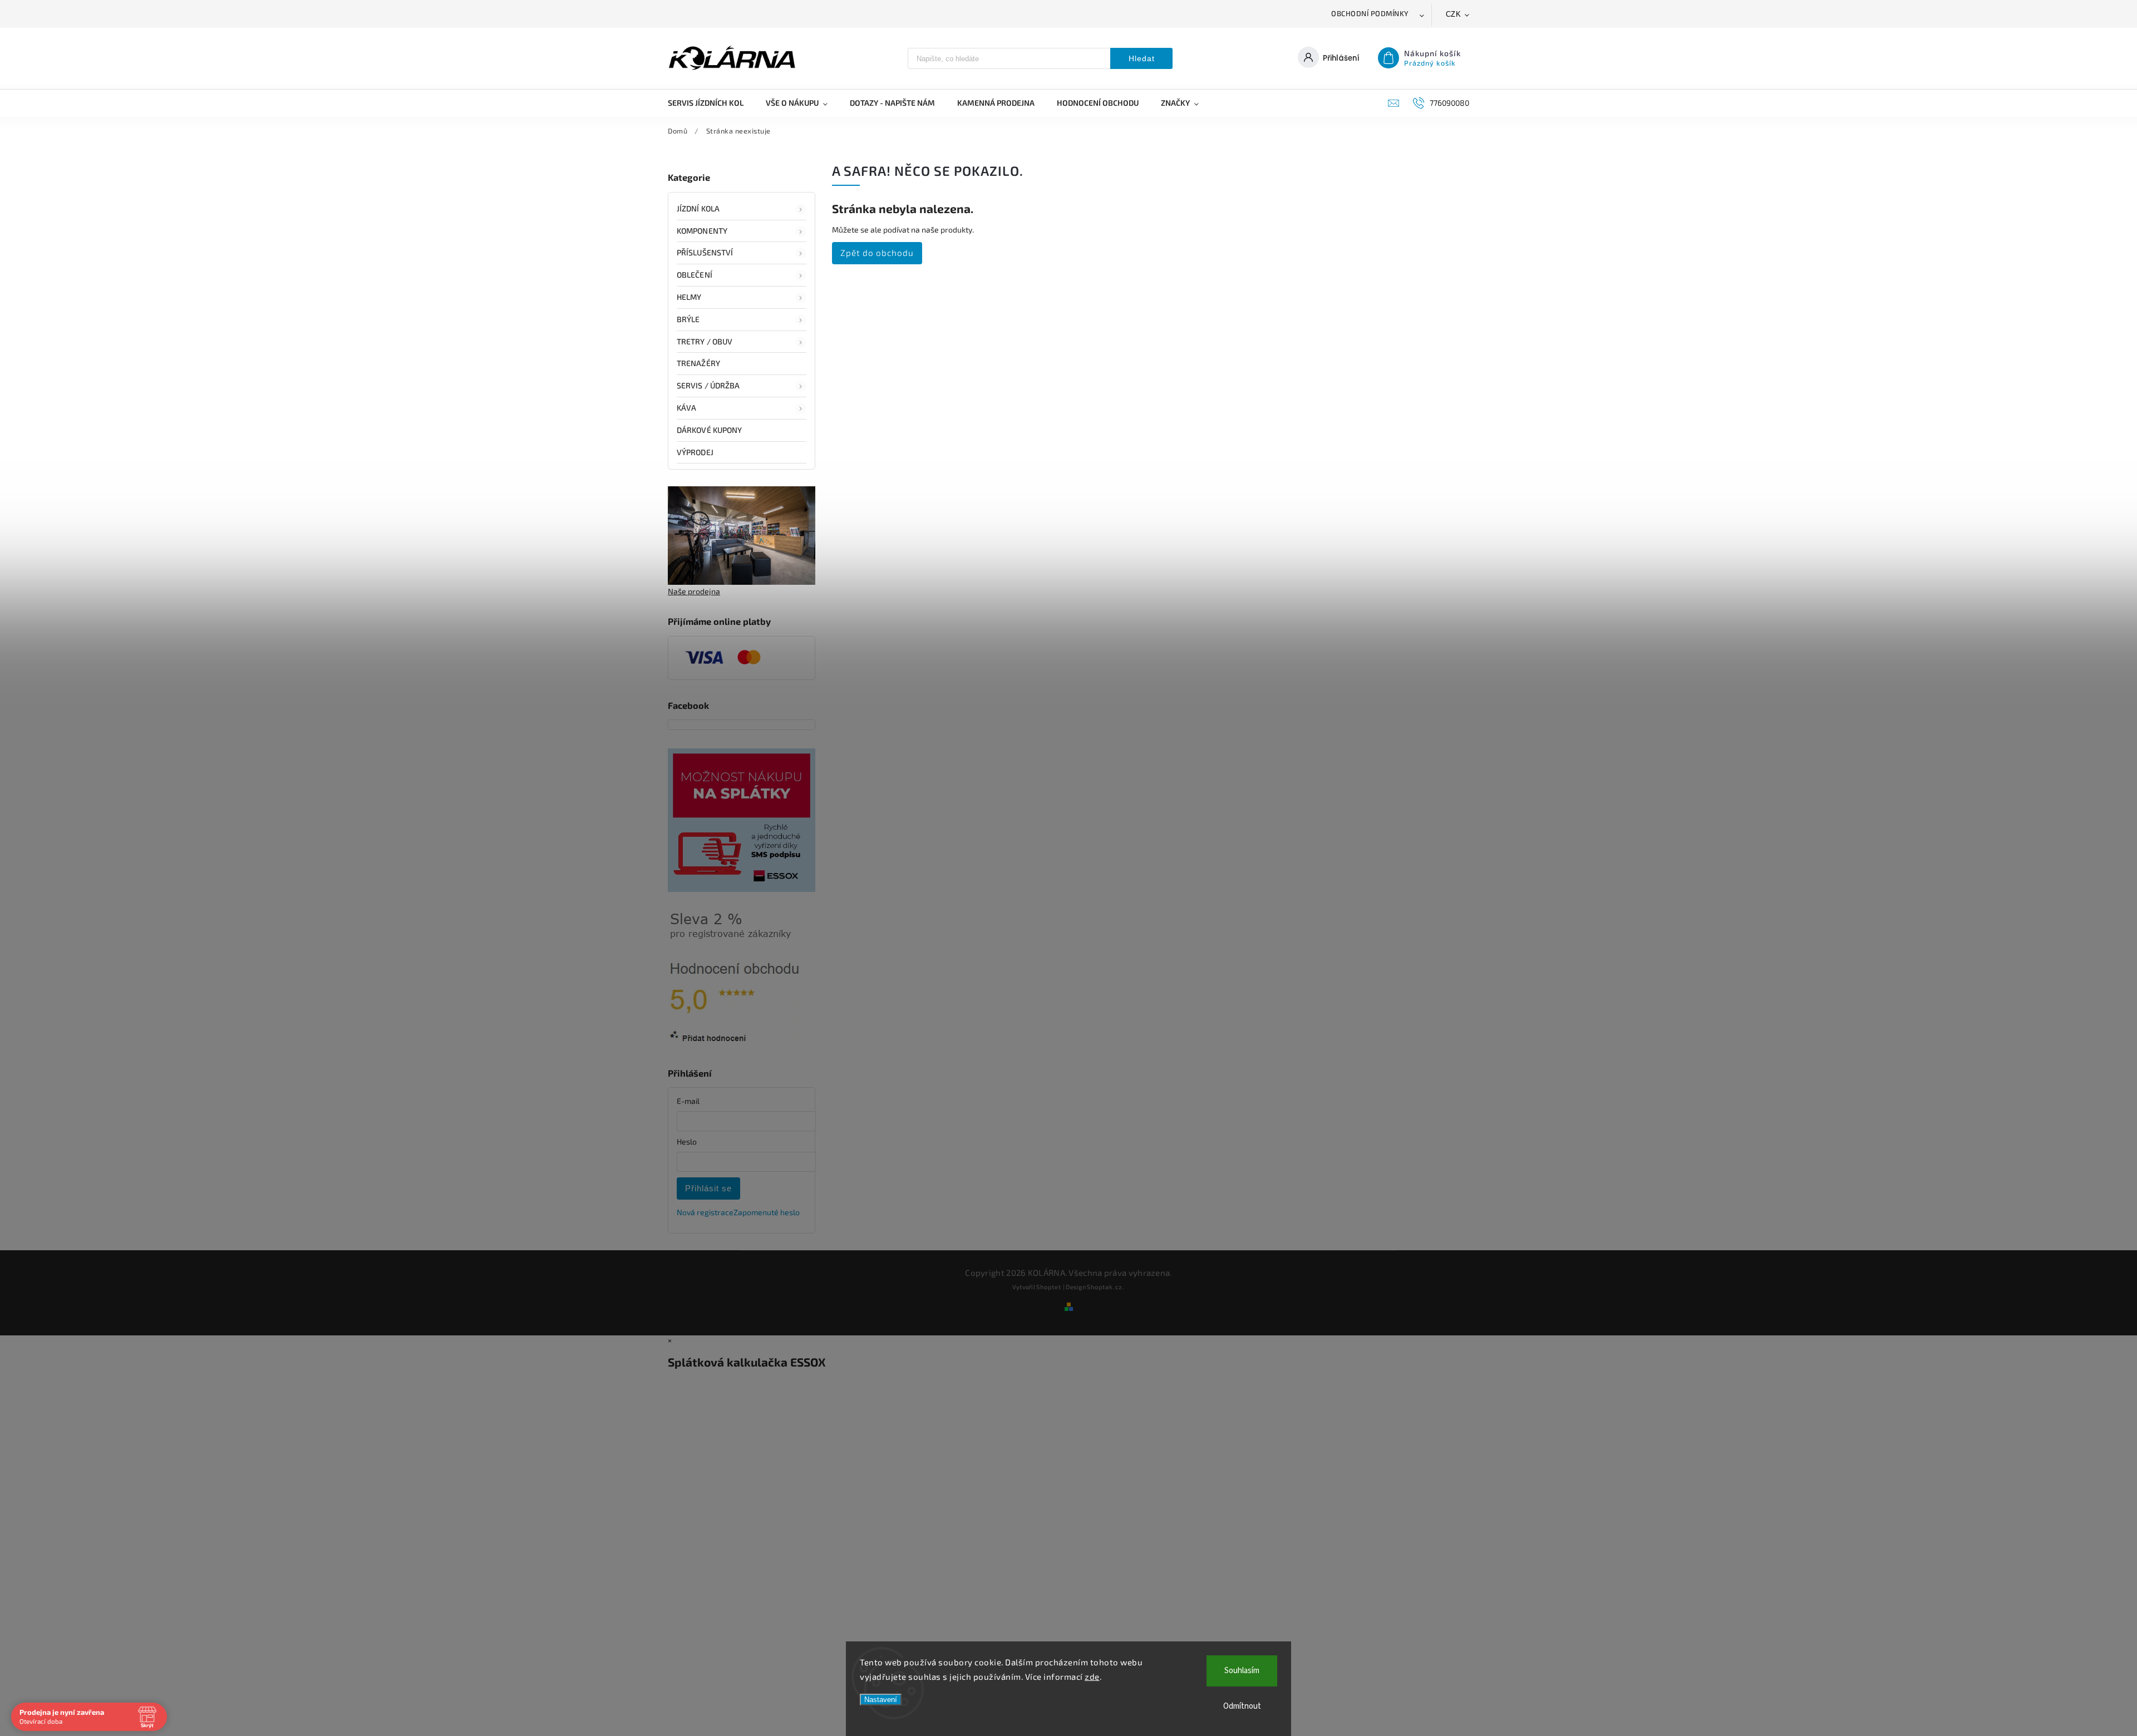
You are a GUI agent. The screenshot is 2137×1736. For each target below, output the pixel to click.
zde (1092, 1676)
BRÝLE (688, 319)
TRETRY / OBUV (705, 341)
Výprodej (695, 452)
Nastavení (881, 1700)
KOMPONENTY (702, 231)
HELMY (689, 297)
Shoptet (1049, 1287)
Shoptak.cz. (1106, 1287)
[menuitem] (711, 103)
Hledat (1142, 58)
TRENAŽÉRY (698, 363)
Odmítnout (1242, 1706)
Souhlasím (1242, 1671)
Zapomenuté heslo (767, 1212)
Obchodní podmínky (1370, 13)
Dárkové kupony (709, 430)
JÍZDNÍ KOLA (698, 208)
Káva (686, 408)
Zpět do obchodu (877, 253)
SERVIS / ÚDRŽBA (708, 385)
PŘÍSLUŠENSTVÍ (705, 252)
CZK (1454, 14)
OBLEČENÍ (695, 275)
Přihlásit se (708, 1188)
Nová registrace (705, 1212)
